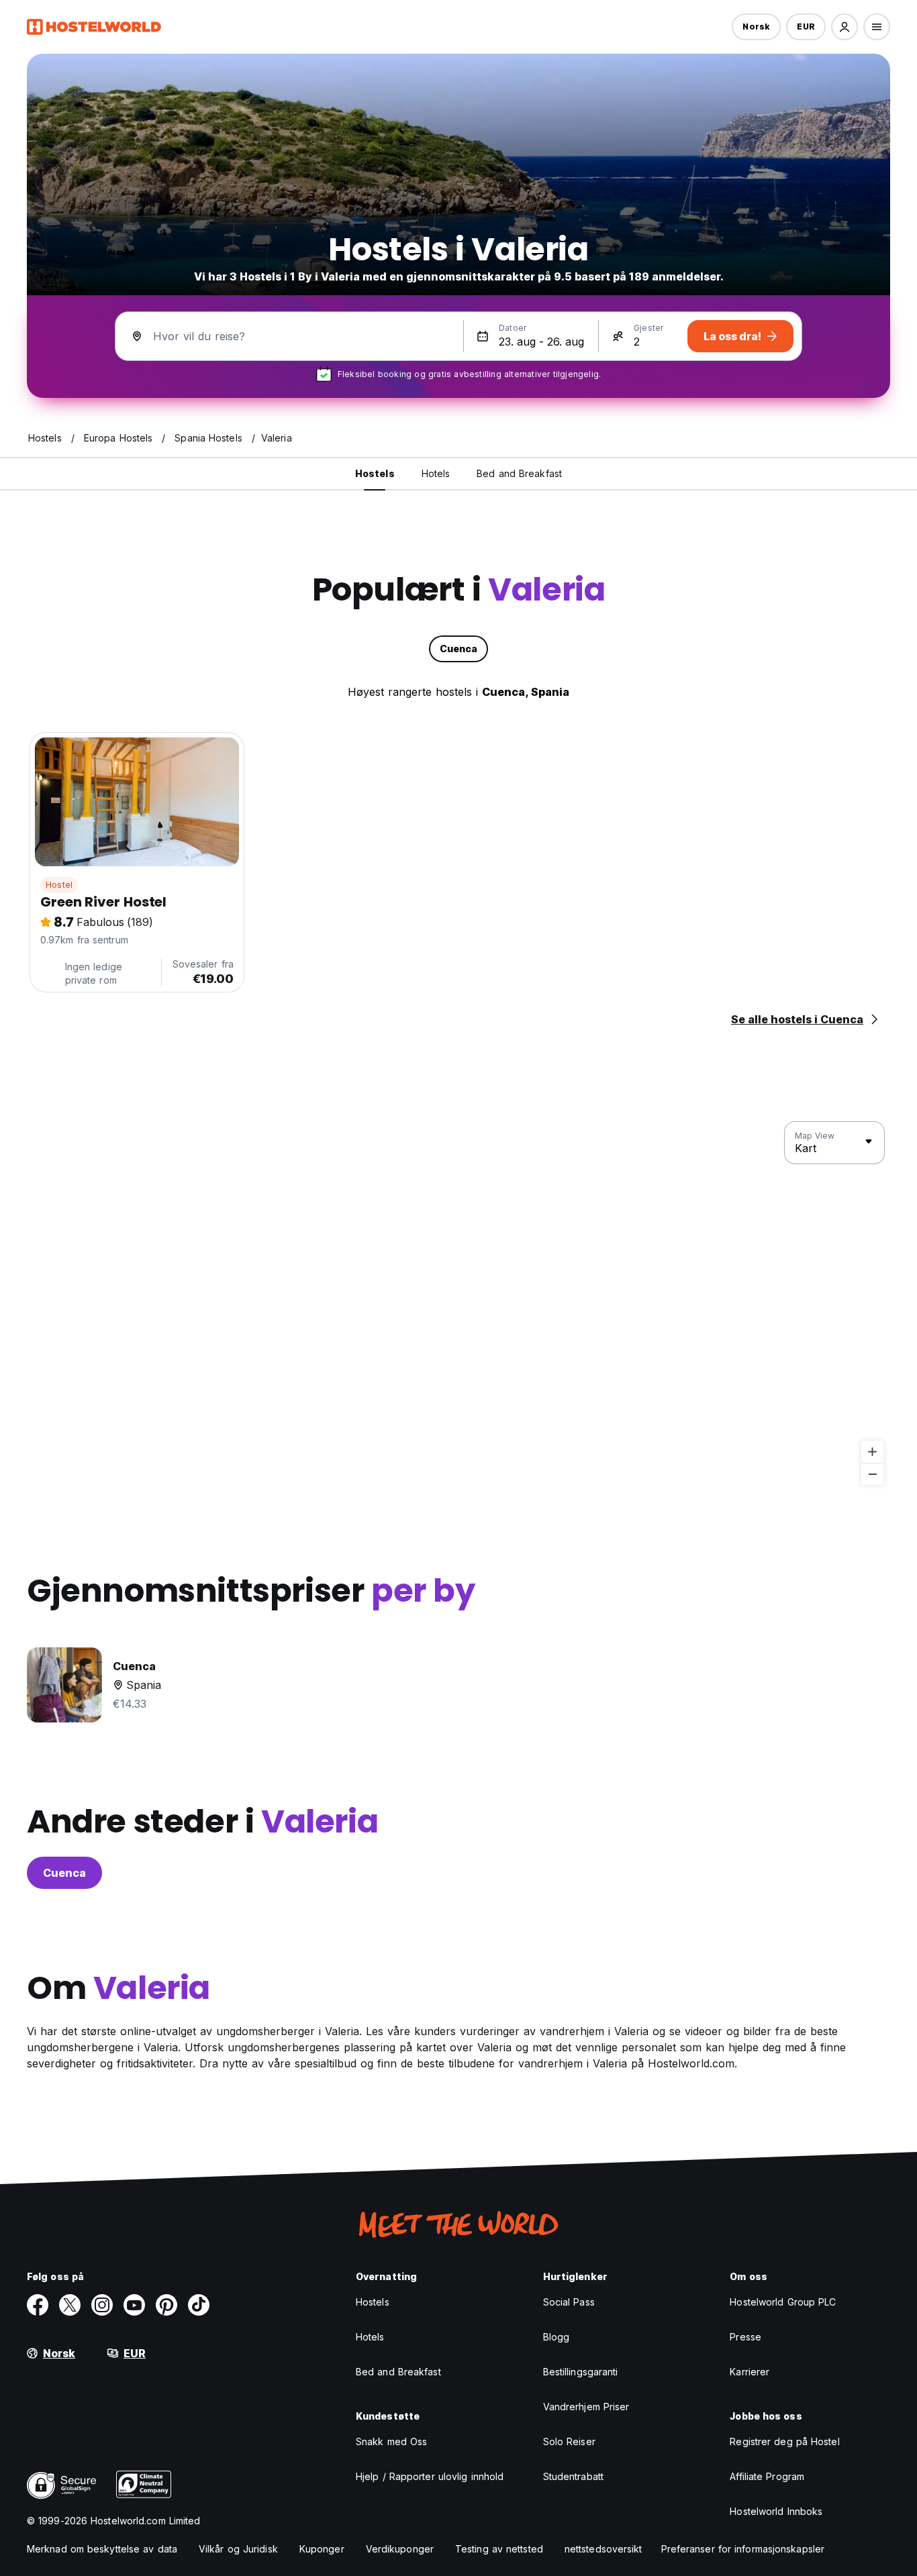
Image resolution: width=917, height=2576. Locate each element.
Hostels (373, 2302)
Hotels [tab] (436, 473)
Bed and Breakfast (398, 2372)
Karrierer (750, 2372)
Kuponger (322, 2549)
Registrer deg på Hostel (784, 2441)
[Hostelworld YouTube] (134, 2305)
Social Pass (569, 2302)
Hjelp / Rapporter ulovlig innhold (430, 2476)
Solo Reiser (569, 2441)
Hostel (59, 885)
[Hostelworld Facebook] (38, 2305)
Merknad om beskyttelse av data (102, 2549)
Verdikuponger (400, 2549)
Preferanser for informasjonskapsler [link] (743, 2549)
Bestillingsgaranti (581, 2372)
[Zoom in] (872, 1452)
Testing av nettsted (499, 2549)
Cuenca (64, 1873)
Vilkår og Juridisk (238, 2549)
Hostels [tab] (375, 473)
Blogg (557, 2337)
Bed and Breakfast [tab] (519, 473)
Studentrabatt (573, 2476)
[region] (458, 1304)
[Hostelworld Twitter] (70, 2305)
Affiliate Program (767, 2476)
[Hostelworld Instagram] (102, 2305)
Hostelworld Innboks (776, 2511)
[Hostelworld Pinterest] (166, 2305)
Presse (745, 2337)
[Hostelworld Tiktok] (199, 2305)
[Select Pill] (844, 27)
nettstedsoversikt (604, 2549)
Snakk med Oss (391, 2441)
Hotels (370, 2337)
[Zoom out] (872, 1474)
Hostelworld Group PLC (783, 2302)
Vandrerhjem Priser (586, 2407)
